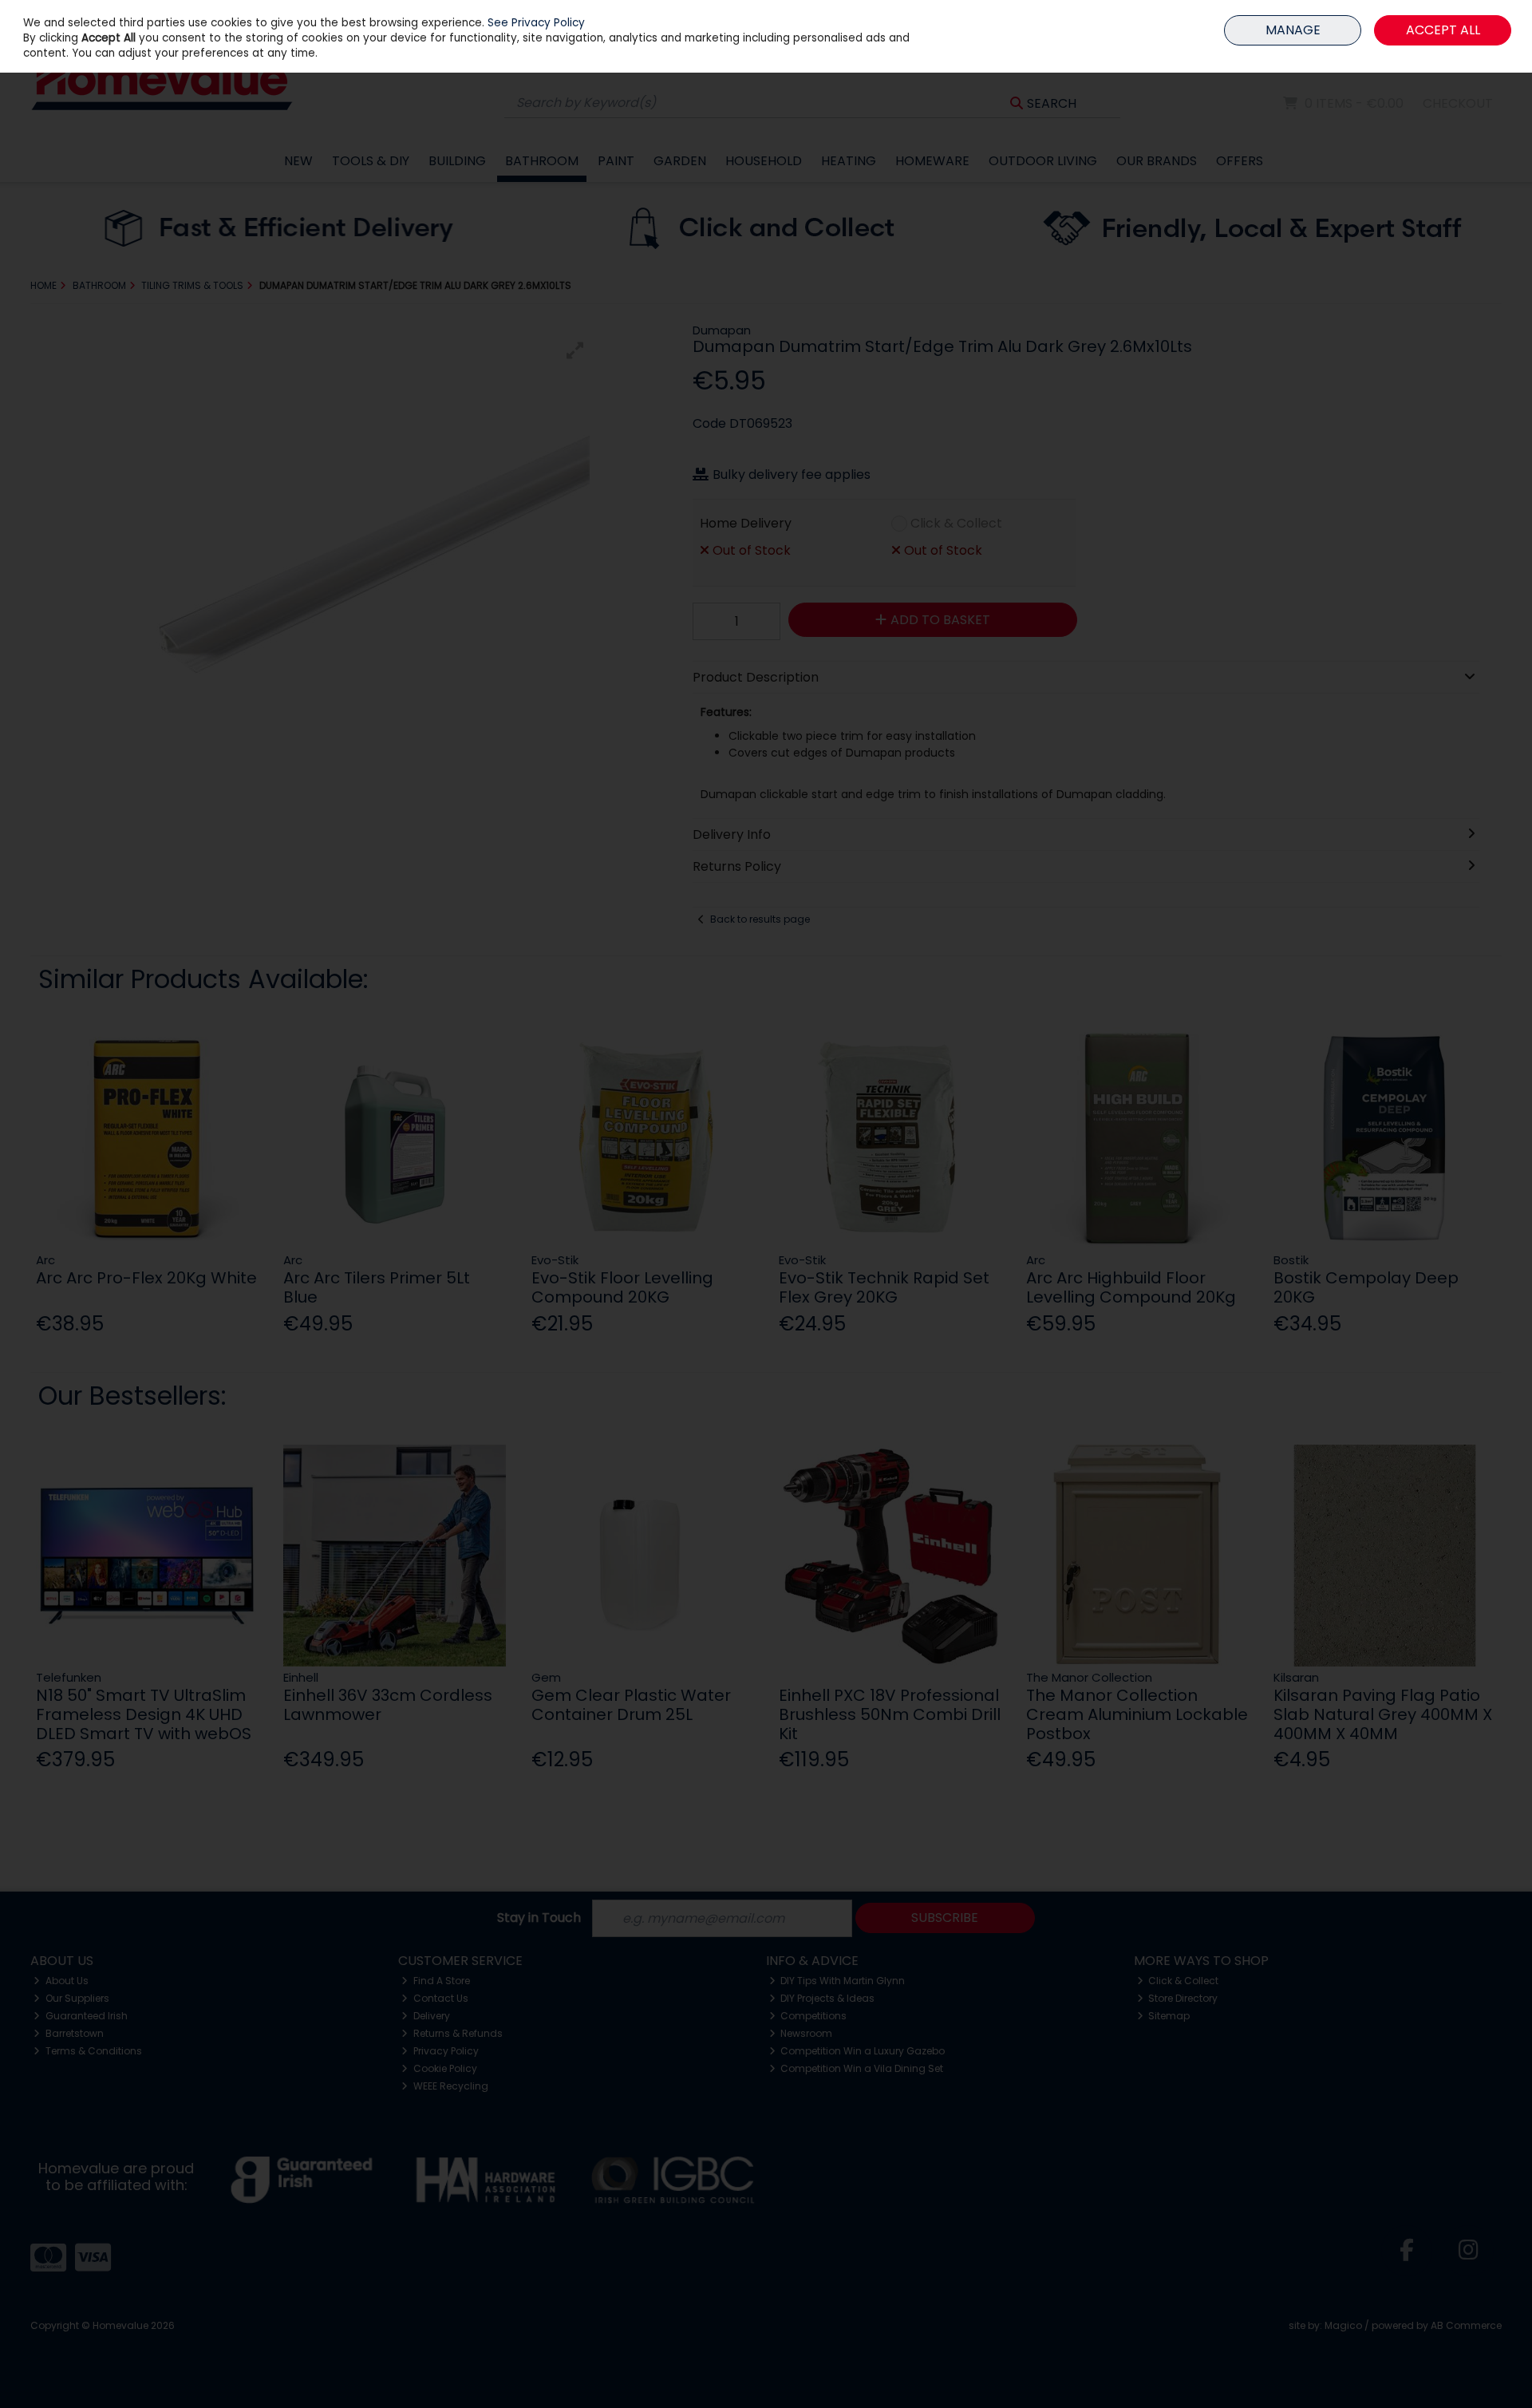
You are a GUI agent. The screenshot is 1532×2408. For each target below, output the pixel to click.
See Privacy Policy (536, 23)
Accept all (1443, 30)
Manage (1293, 30)
